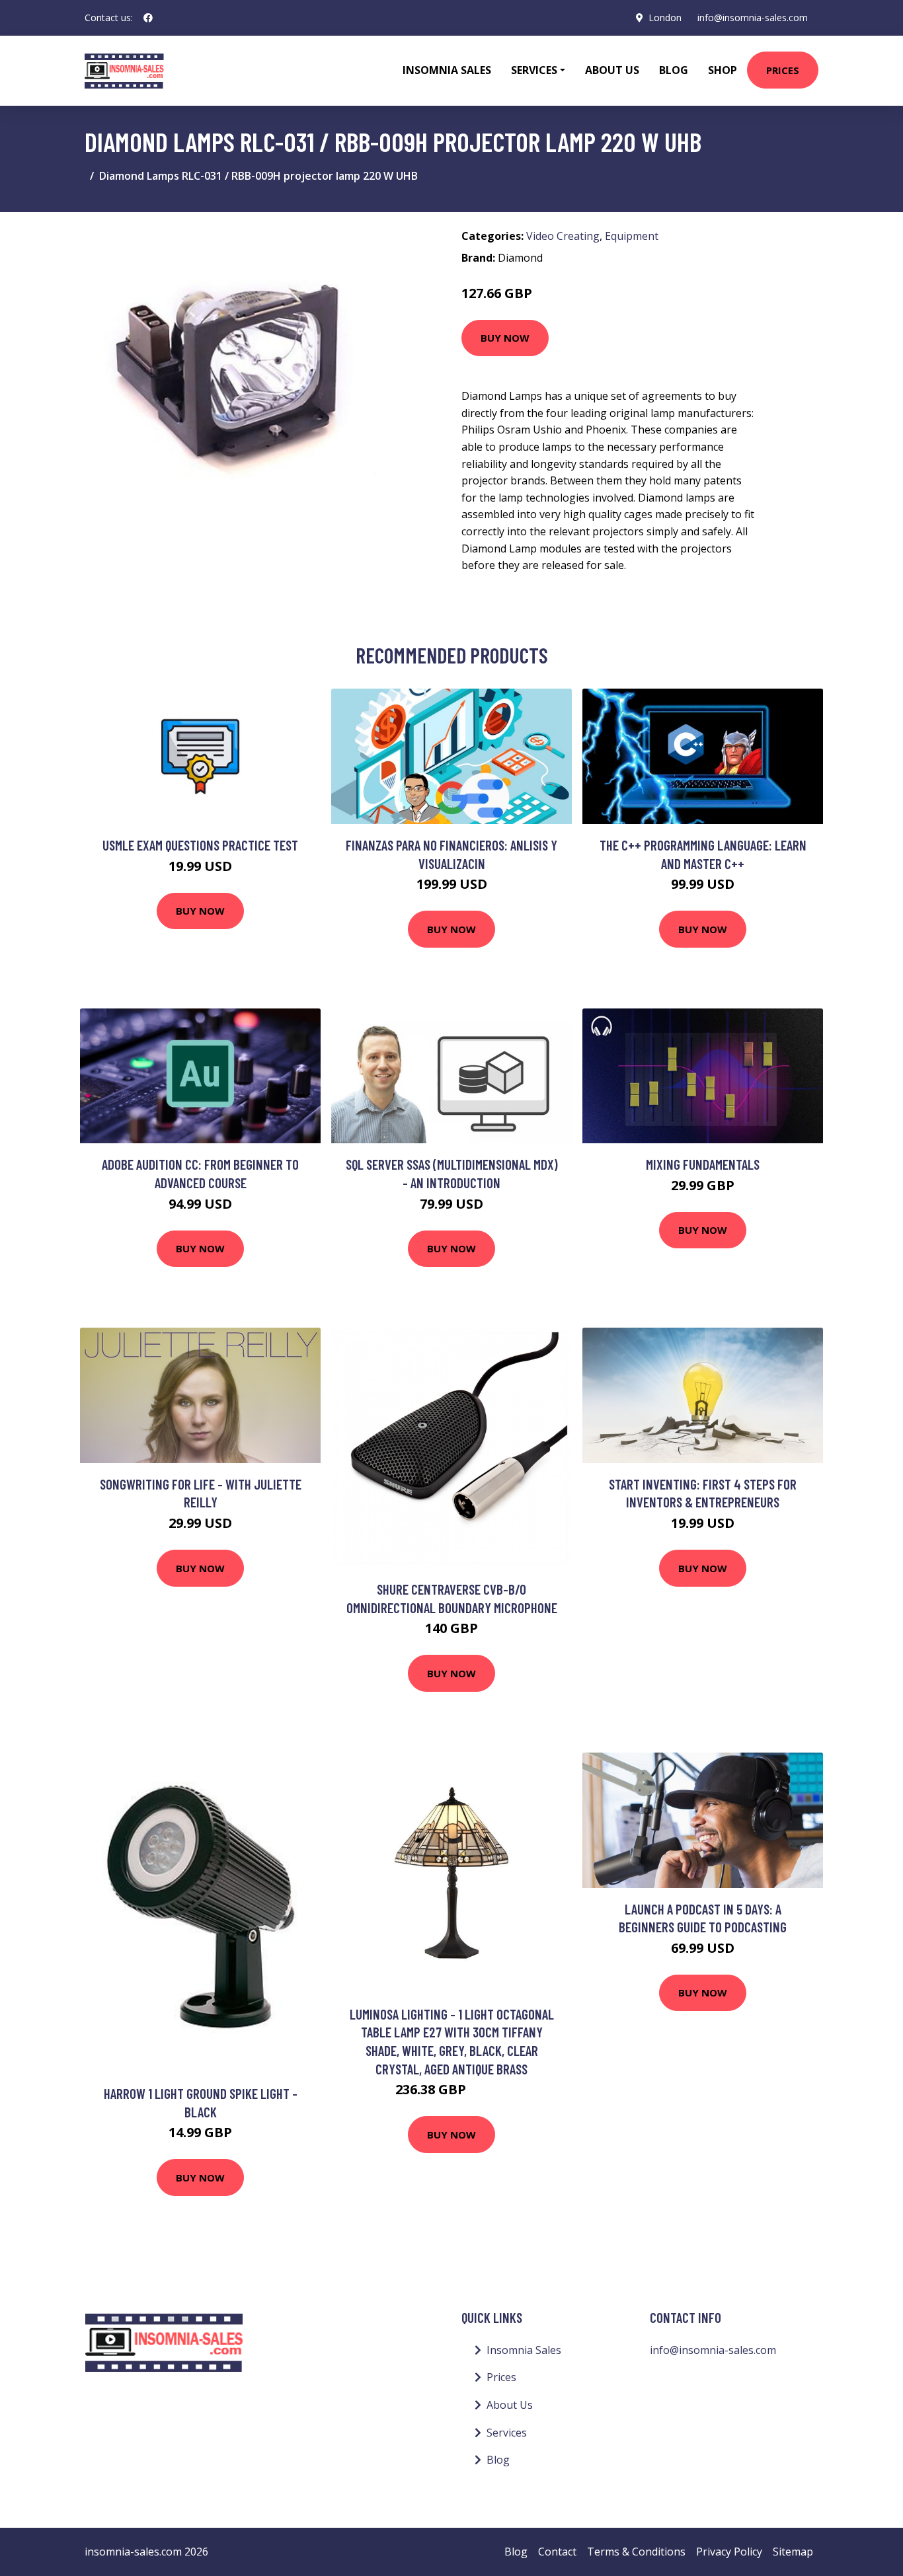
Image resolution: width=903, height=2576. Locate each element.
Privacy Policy (729, 2552)
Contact (557, 2552)
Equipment (632, 236)
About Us (612, 70)
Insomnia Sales (447, 70)
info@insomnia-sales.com (753, 18)
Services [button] (534, 70)
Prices (783, 70)
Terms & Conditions (636, 2552)
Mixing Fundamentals (703, 1164)
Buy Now (505, 338)
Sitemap (793, 2552)
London (665, 18)
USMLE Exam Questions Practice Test (200, 845)
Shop (723, 70)
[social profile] (148, 18)
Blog (674, 70)
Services (507, 2433)
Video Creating (563, 236)
